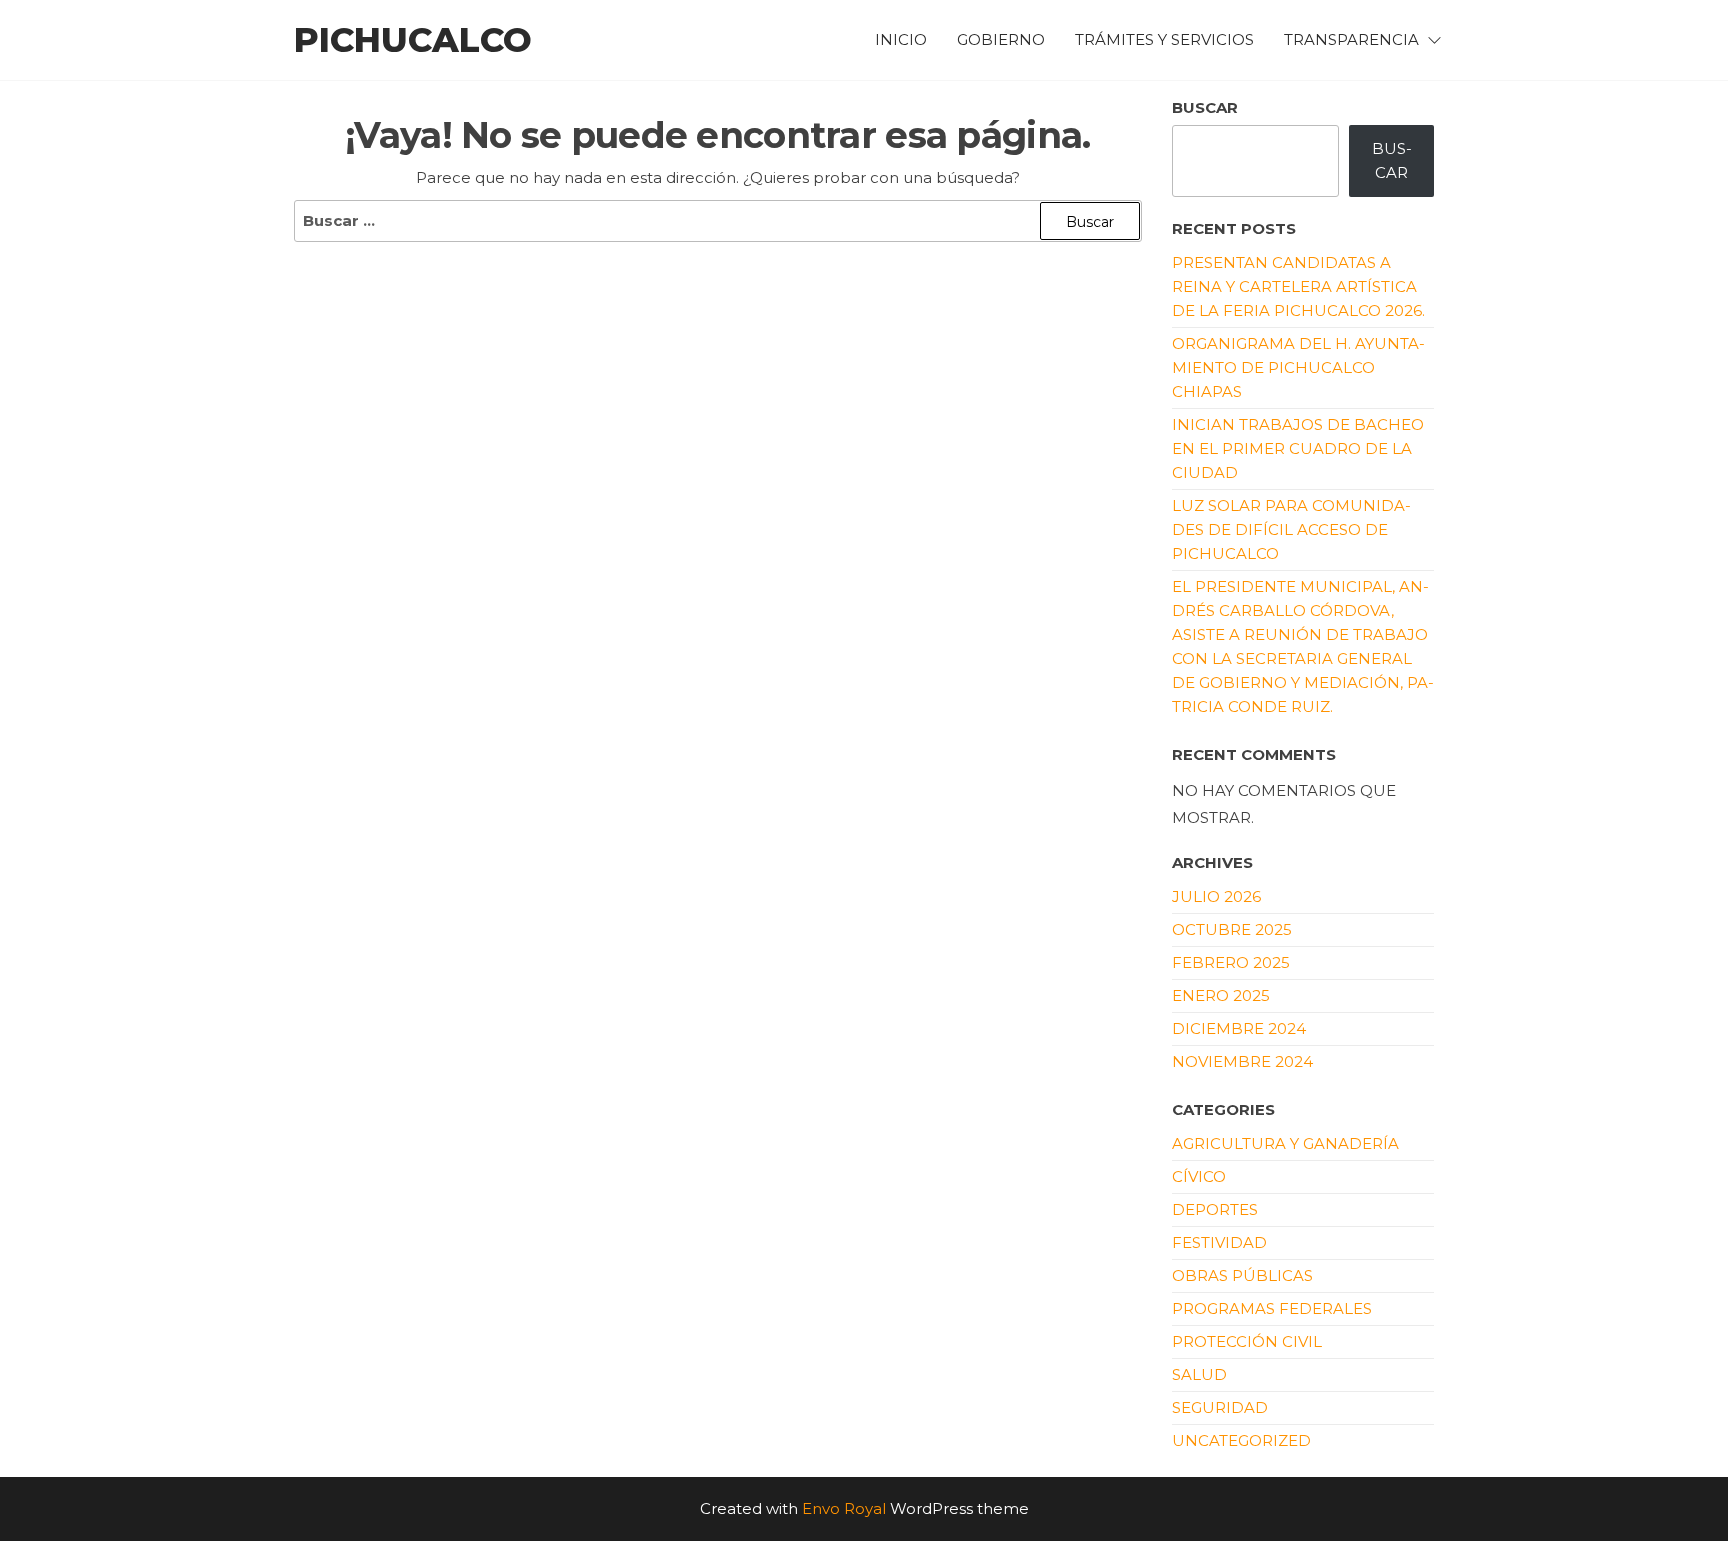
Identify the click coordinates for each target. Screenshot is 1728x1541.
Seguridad (1220, 1407)
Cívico (1199, 1176)
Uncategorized (1241, 1440)
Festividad (1219, 1242)
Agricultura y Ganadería (1285, 1143)
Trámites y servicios (1164, 39)
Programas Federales (1272, 1308)
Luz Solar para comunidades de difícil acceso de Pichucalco (1291, 529)
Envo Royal (844, 1508)
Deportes (1215, 1209)
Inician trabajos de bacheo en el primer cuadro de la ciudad (1298, 448)
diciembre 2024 (1239, 1028)
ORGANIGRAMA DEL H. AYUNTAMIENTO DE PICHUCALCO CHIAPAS (1298, 367)
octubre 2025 (1232, 929)
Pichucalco (413, 40)
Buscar (1205, 107)
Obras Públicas (1242, 1275)
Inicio (901, 39)
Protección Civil (1247, 1341)
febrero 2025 (1231, 962)
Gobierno (1001, 39)
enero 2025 (1221, 995)
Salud (1199, 1374)
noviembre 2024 (1242, 1061)
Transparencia (1351, 39)
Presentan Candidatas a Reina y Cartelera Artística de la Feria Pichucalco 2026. (1298, 286)
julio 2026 (1216, 896)
